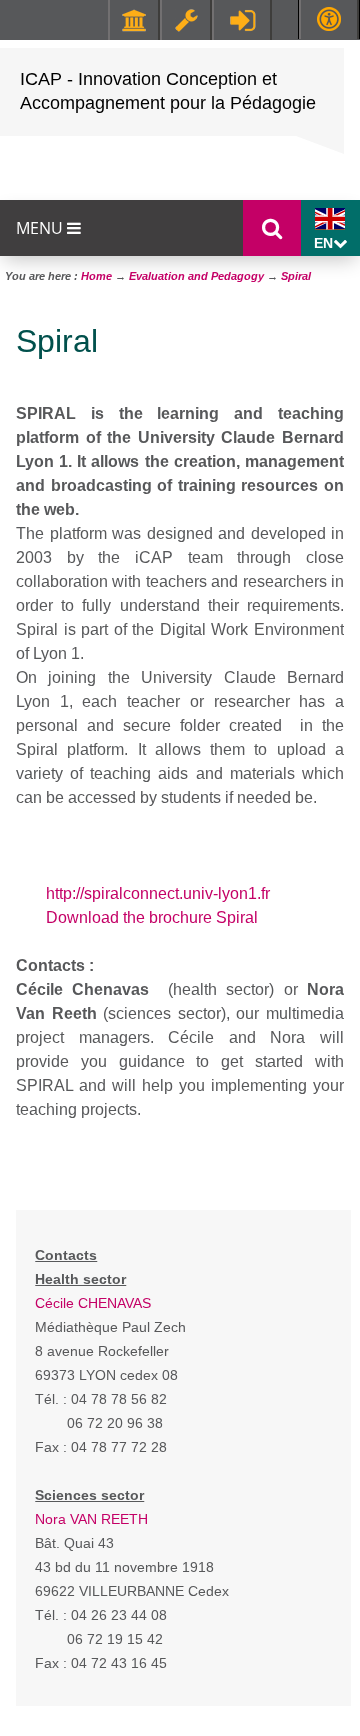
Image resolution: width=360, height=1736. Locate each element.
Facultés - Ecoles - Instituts (134, 20)
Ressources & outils (186, 20)
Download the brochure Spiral (152, 917)
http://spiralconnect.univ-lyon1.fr (158, 893)
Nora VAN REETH (91, 1519)
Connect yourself (242, 20)
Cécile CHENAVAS (93, 1303)
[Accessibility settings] (329, 19)
